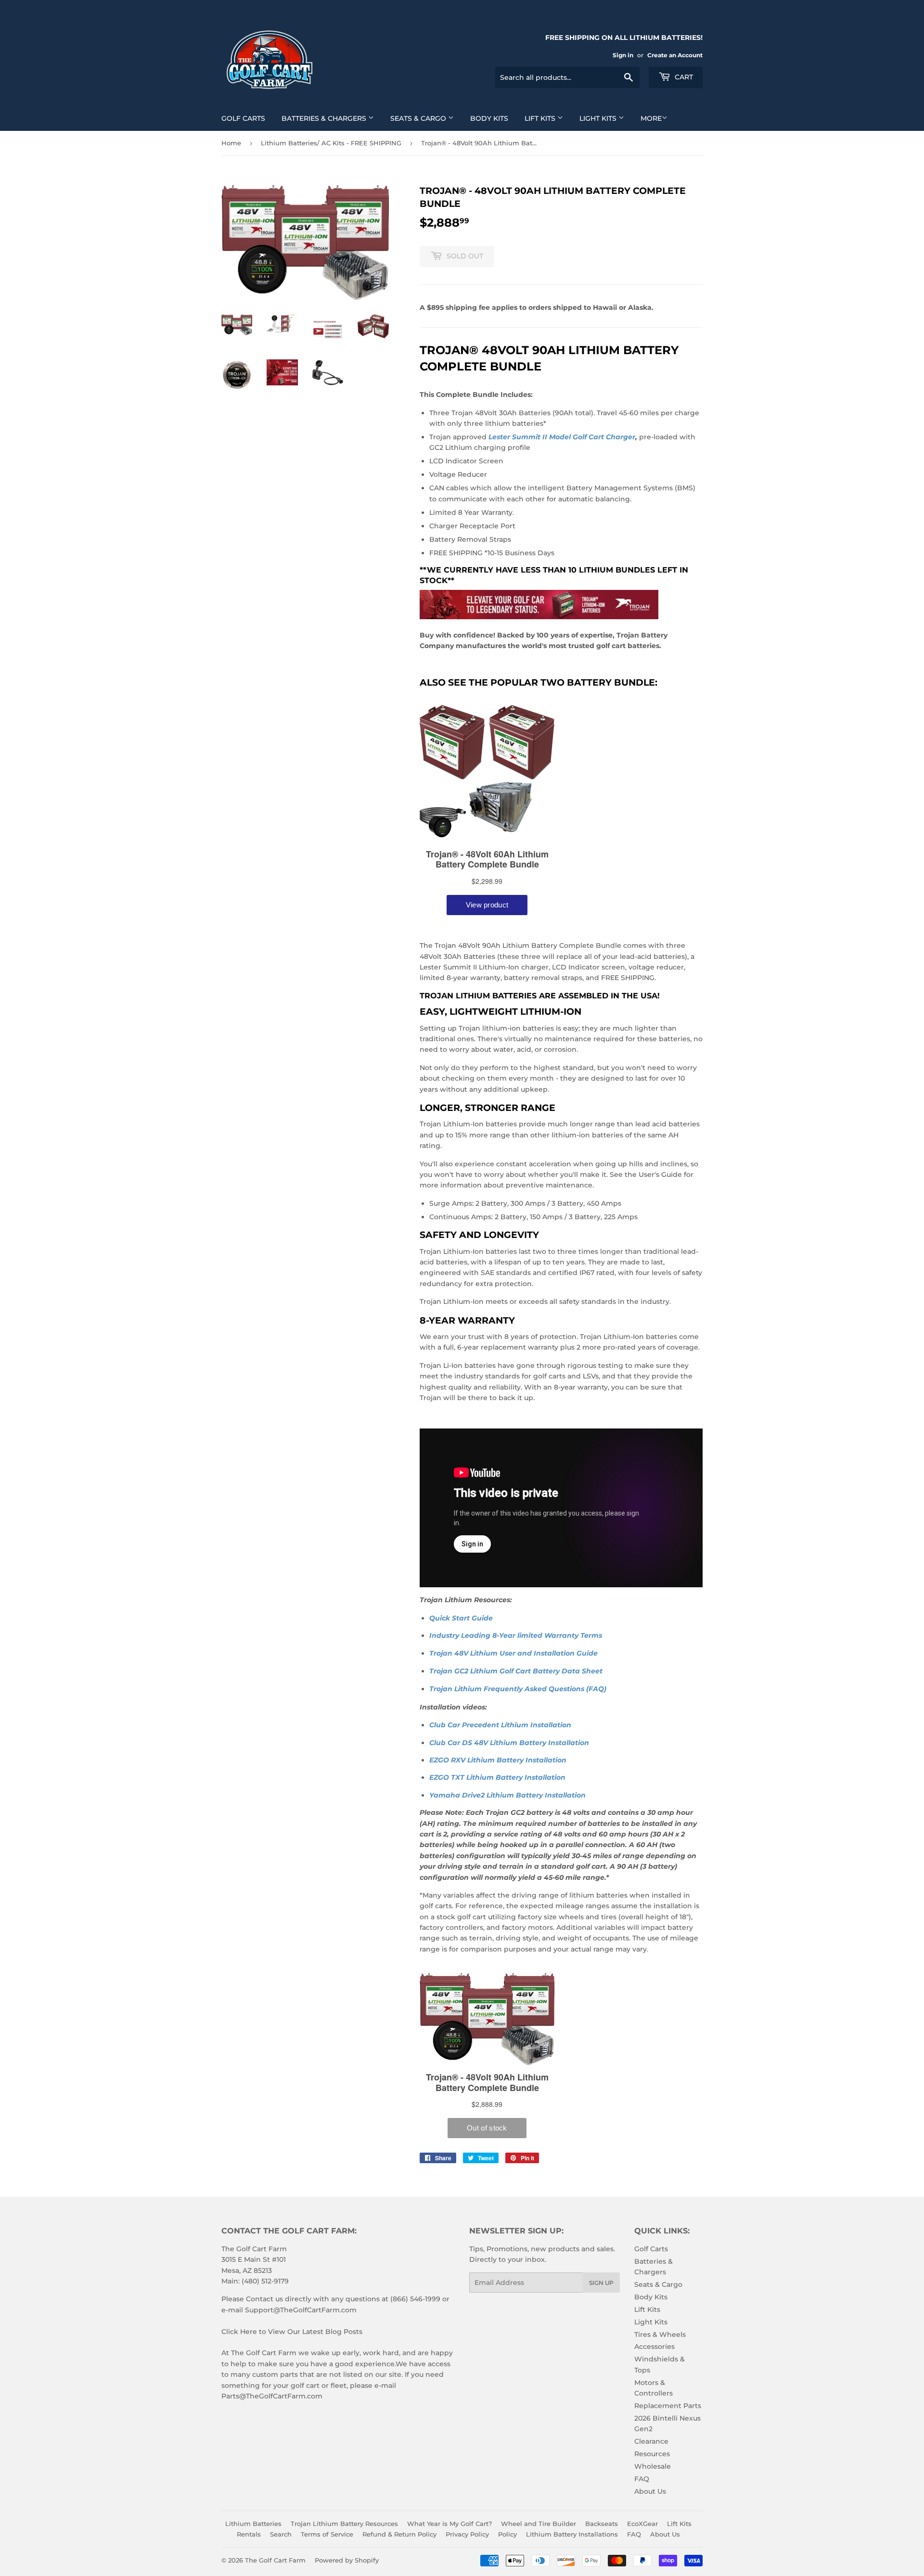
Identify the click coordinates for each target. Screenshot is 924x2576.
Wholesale (653, 2466)
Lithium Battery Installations (572, 2534)
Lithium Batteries (253, 2524)
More (651, 118)
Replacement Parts (668, 2406)
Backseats (602, 2524)
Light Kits (599, 118)
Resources (652, 2454)
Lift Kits (541, 118)
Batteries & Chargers (325, 118)
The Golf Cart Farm (275, 2560)
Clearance (651, 2441)
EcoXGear (642, 2524)
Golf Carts (243, 118)
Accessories (654, 2346)
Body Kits (489, 118)
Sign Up (601, 2283)
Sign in (623, 55)
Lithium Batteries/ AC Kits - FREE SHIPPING (331, 143)
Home (231, 143)
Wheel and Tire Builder (539, 2524)
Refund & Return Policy (399, 2534)
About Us (650, 2491)
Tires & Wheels (660, 2334)
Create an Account (675, 55)
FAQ (642, 2479)
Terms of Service (327, 2534)
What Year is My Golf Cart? (449, 2524)
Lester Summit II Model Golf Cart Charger (562, 437)
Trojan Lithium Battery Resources (344, 2524)
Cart (683, 77)
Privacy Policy (467, 2534)
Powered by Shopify (347, 2560)
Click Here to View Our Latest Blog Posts (292, 2332)
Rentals (249, 2534)
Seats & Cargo (419, 118)
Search (281, 2534)
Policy (507, 2534)
